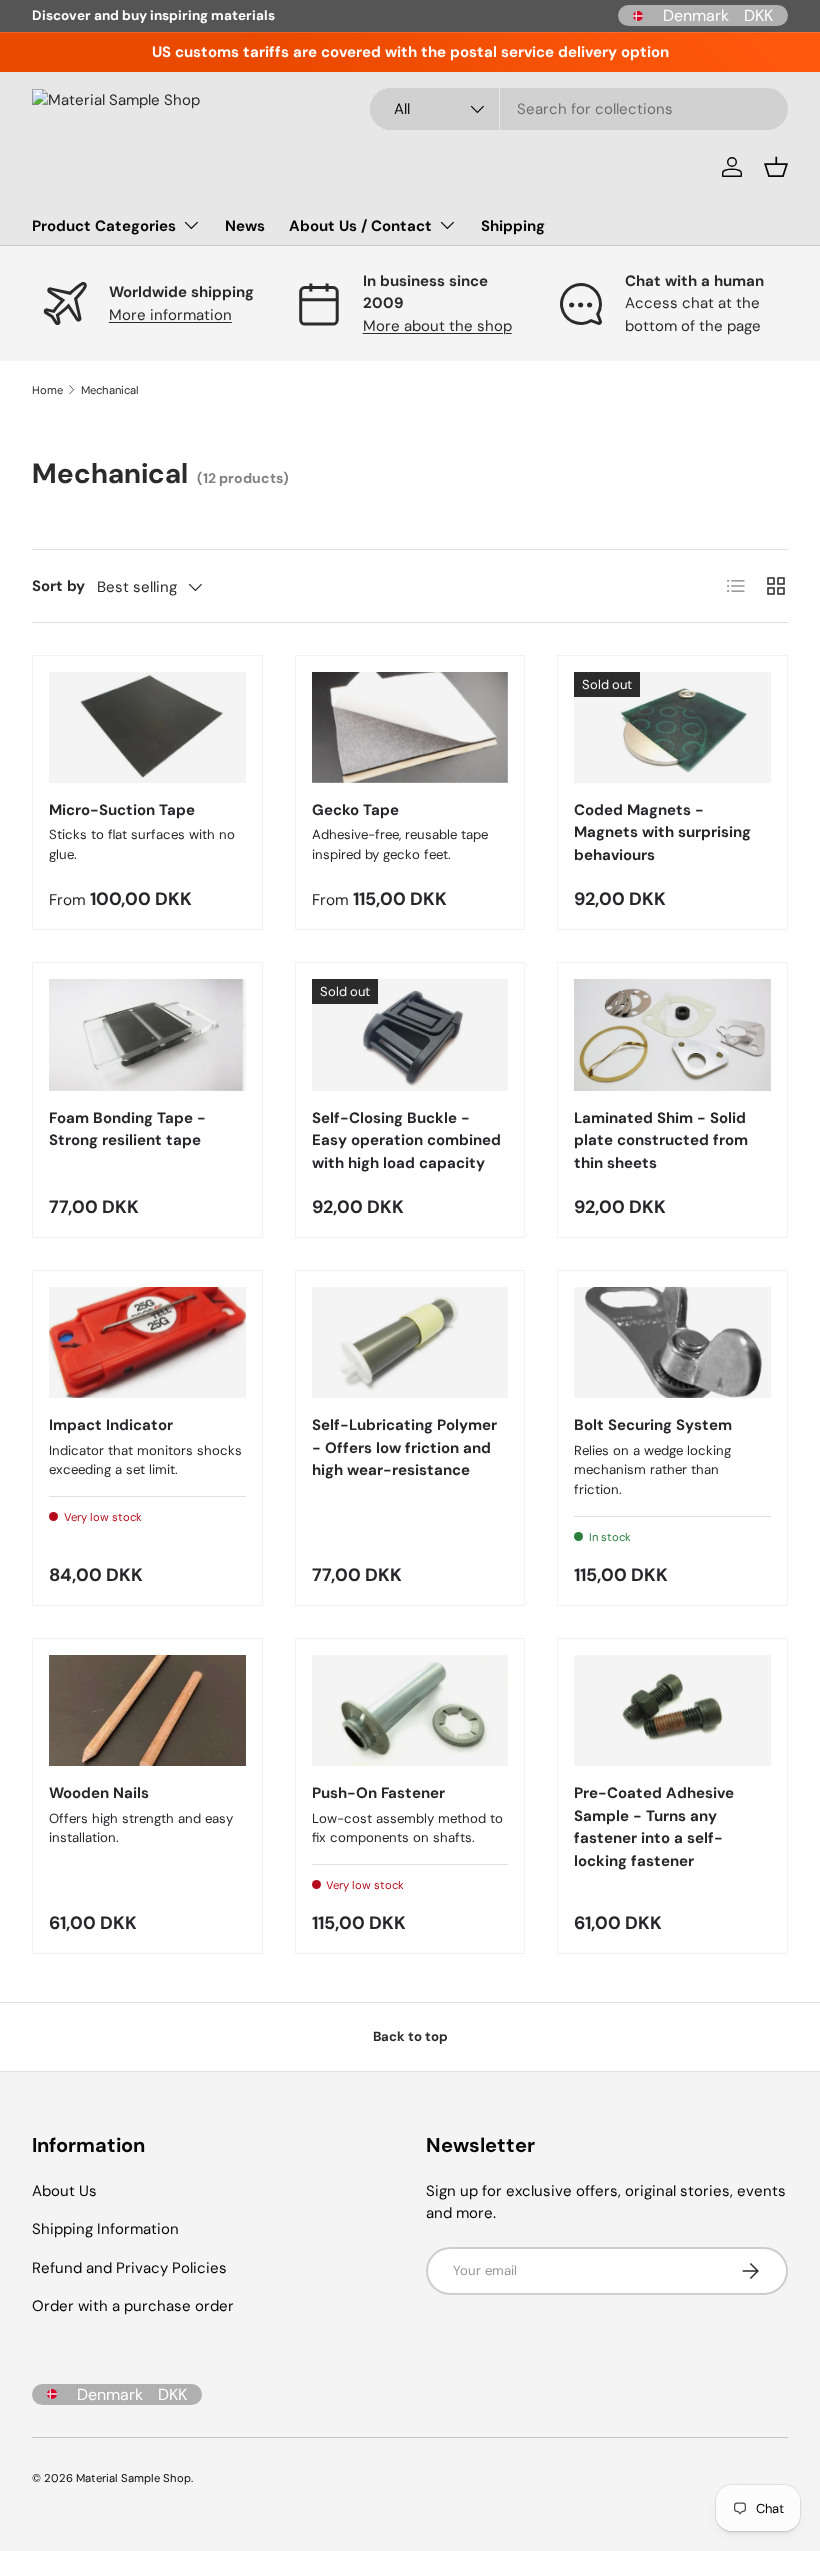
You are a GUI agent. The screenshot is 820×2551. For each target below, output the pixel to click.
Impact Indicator (111, 1425)
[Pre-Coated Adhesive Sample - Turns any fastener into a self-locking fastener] (672, 1710)
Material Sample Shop (133, 2478)
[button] (776, 167)
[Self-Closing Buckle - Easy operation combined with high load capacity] (410, 1034)
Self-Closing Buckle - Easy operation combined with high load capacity (406, 1140)
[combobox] (579, 109)
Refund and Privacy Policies (129, 2268)
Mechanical (110, 390)
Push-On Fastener (378, 1793)
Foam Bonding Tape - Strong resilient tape (127, 1129)
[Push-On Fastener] (410, 1710)
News (245, 226)
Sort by (58, 586)
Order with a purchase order (133, 2306)
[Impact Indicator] (147, 1342)
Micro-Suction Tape (122, 810)
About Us (64, 2191)
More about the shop (437, 326)
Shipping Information (105, 2229)
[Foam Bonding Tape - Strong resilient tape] (147, 1034)
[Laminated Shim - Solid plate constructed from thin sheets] (672, 1034)
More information (170, 315)
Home (47, 390)
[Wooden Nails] (147, 1710)
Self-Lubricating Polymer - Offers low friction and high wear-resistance (404, 1447)
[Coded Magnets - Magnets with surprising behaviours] (672, 727)
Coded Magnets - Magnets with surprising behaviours (662, 832)
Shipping (513, 226)
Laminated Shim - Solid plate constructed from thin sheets (661, 1140)
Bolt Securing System (653, 1425)
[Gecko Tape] (410, 727)
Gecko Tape (355, 810)
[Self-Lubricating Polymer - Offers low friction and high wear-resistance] (410, 1342)
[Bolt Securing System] (672, 1342)
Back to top (410, 2036)
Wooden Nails (99, 1793)
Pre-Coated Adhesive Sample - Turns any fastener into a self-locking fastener (654, 1827)
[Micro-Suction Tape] (147, 727)
